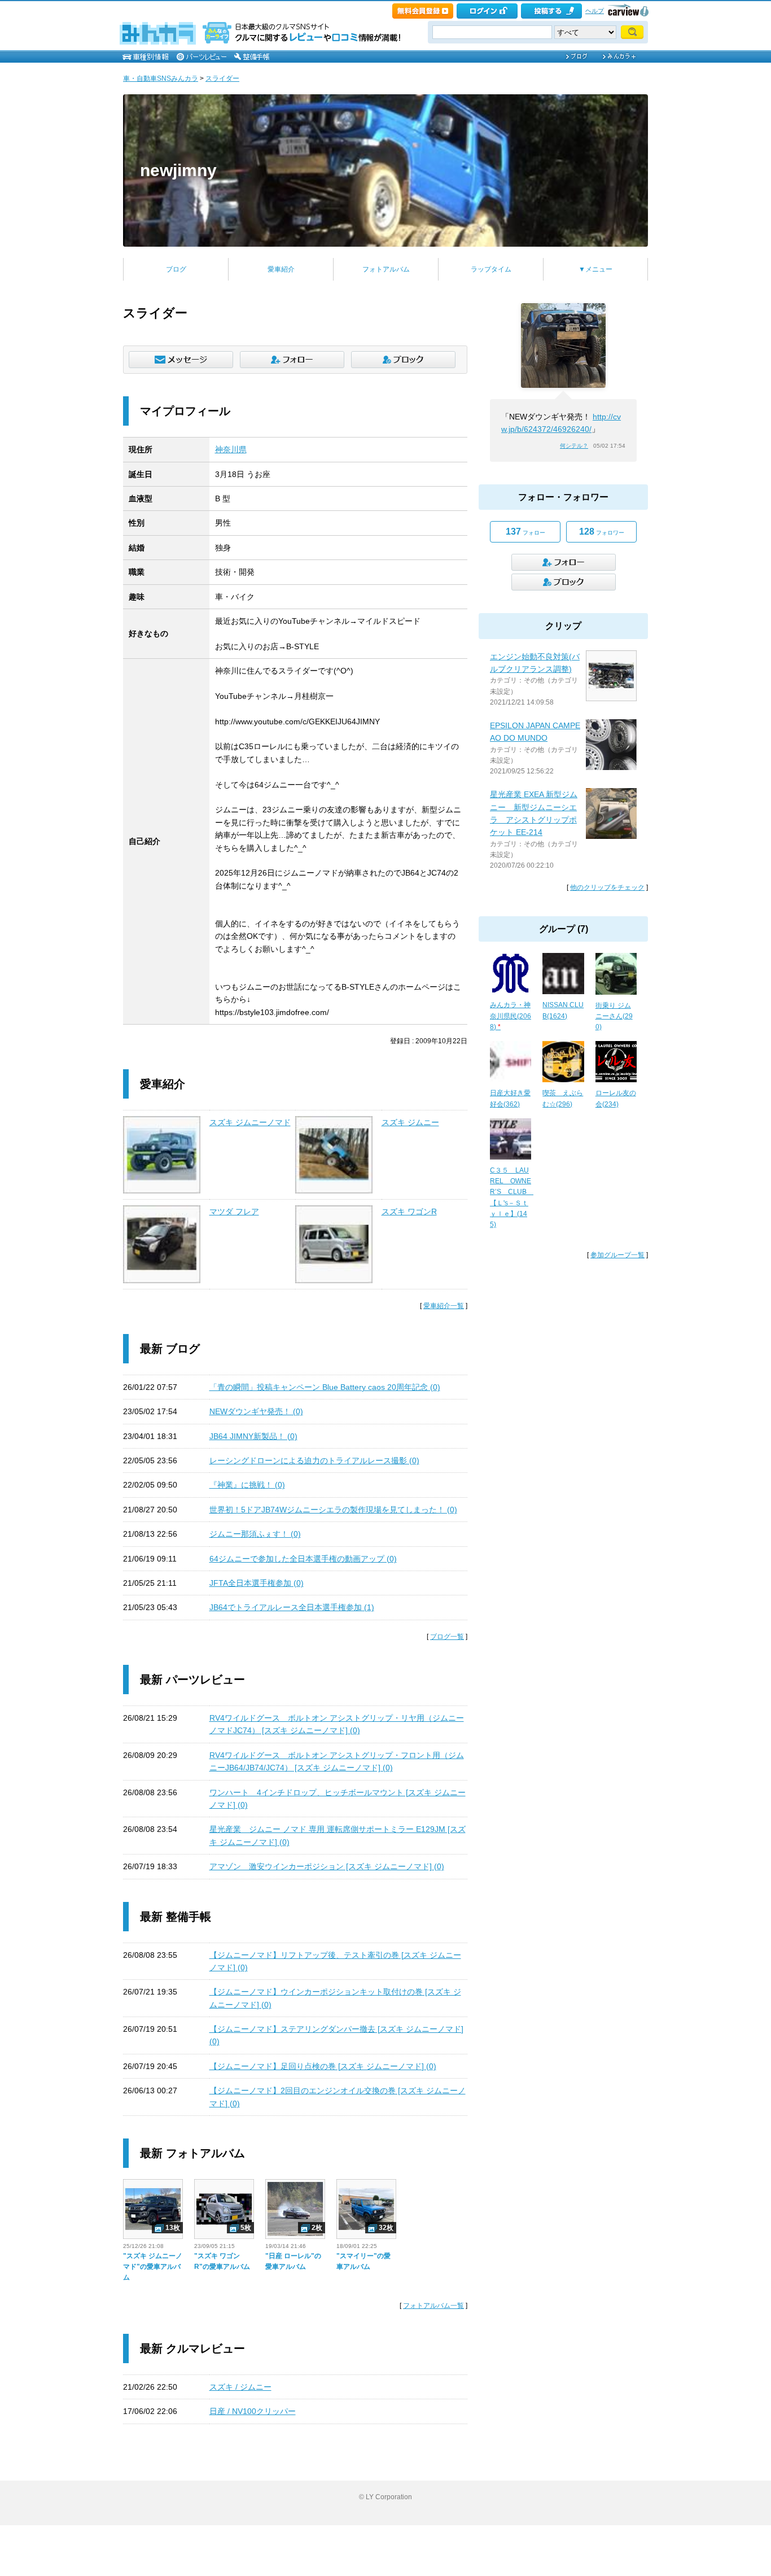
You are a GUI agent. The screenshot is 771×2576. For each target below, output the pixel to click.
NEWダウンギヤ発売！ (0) (256, 1411)
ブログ (176, 269)
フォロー (525, 532)
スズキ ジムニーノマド (250, 1122)
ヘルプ (595, 11)
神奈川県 (231, 449)
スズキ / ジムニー (240, 2387)
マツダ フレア (234, 1212)
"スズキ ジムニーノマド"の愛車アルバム (153, 2267)
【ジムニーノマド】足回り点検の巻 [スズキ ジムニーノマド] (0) (323, 2066)
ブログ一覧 (447, 1637)
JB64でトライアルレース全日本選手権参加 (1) (292, 1607)
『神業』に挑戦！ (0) (247, 1485)
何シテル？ (574, 446)
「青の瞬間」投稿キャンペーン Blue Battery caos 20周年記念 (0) (325, 1387)
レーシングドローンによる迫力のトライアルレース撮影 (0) (314, 1460)
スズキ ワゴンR (409, 1212)
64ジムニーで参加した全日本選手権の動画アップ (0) (303, 1559)
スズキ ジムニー (410, 1122)
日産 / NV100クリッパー (253, 2411)
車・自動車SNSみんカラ (161, 78)
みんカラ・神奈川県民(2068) (511, 1016)
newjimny (178, 170)
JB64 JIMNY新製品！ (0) (253, 1436)
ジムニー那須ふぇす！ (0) (255, 1534)
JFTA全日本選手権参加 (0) (257, 1583)
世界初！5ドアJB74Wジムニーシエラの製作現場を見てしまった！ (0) (333, 1510)
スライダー (222, 78)
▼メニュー (595, 269)
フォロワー (602, 532)
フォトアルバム (386, 269)
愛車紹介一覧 (444, 1306)
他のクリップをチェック (607, 887)
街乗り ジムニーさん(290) (614, 1016)
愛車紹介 (281, 269)
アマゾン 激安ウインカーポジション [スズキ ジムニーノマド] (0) (327, 1866)
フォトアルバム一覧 (433, 2306)
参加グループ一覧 (617, 1255)
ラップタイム (491, 269)
